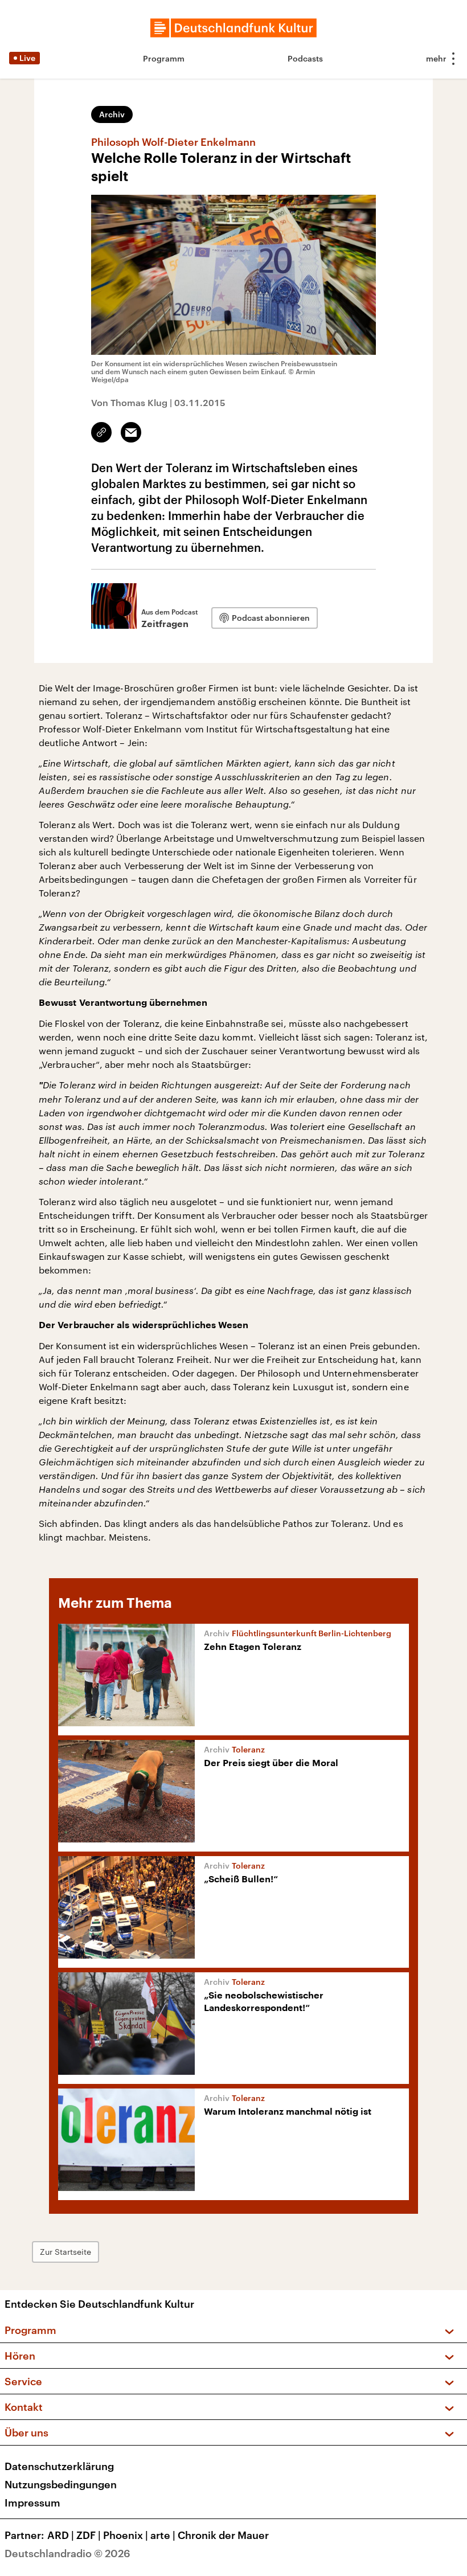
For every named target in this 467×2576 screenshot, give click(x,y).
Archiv (112, 114)
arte (163, 2535)
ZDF (89, 2535)
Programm (164, 58)
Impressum (32, 2503)
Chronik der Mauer (223, 2535)
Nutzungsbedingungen (61, 2484)
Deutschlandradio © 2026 (67, 2553)
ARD (61, 2535)
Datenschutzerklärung (59, 2466)
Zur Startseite (65, 2252)
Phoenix (126, 2535)
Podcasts (305, 58)
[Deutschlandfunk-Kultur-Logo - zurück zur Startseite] (233, 28)
